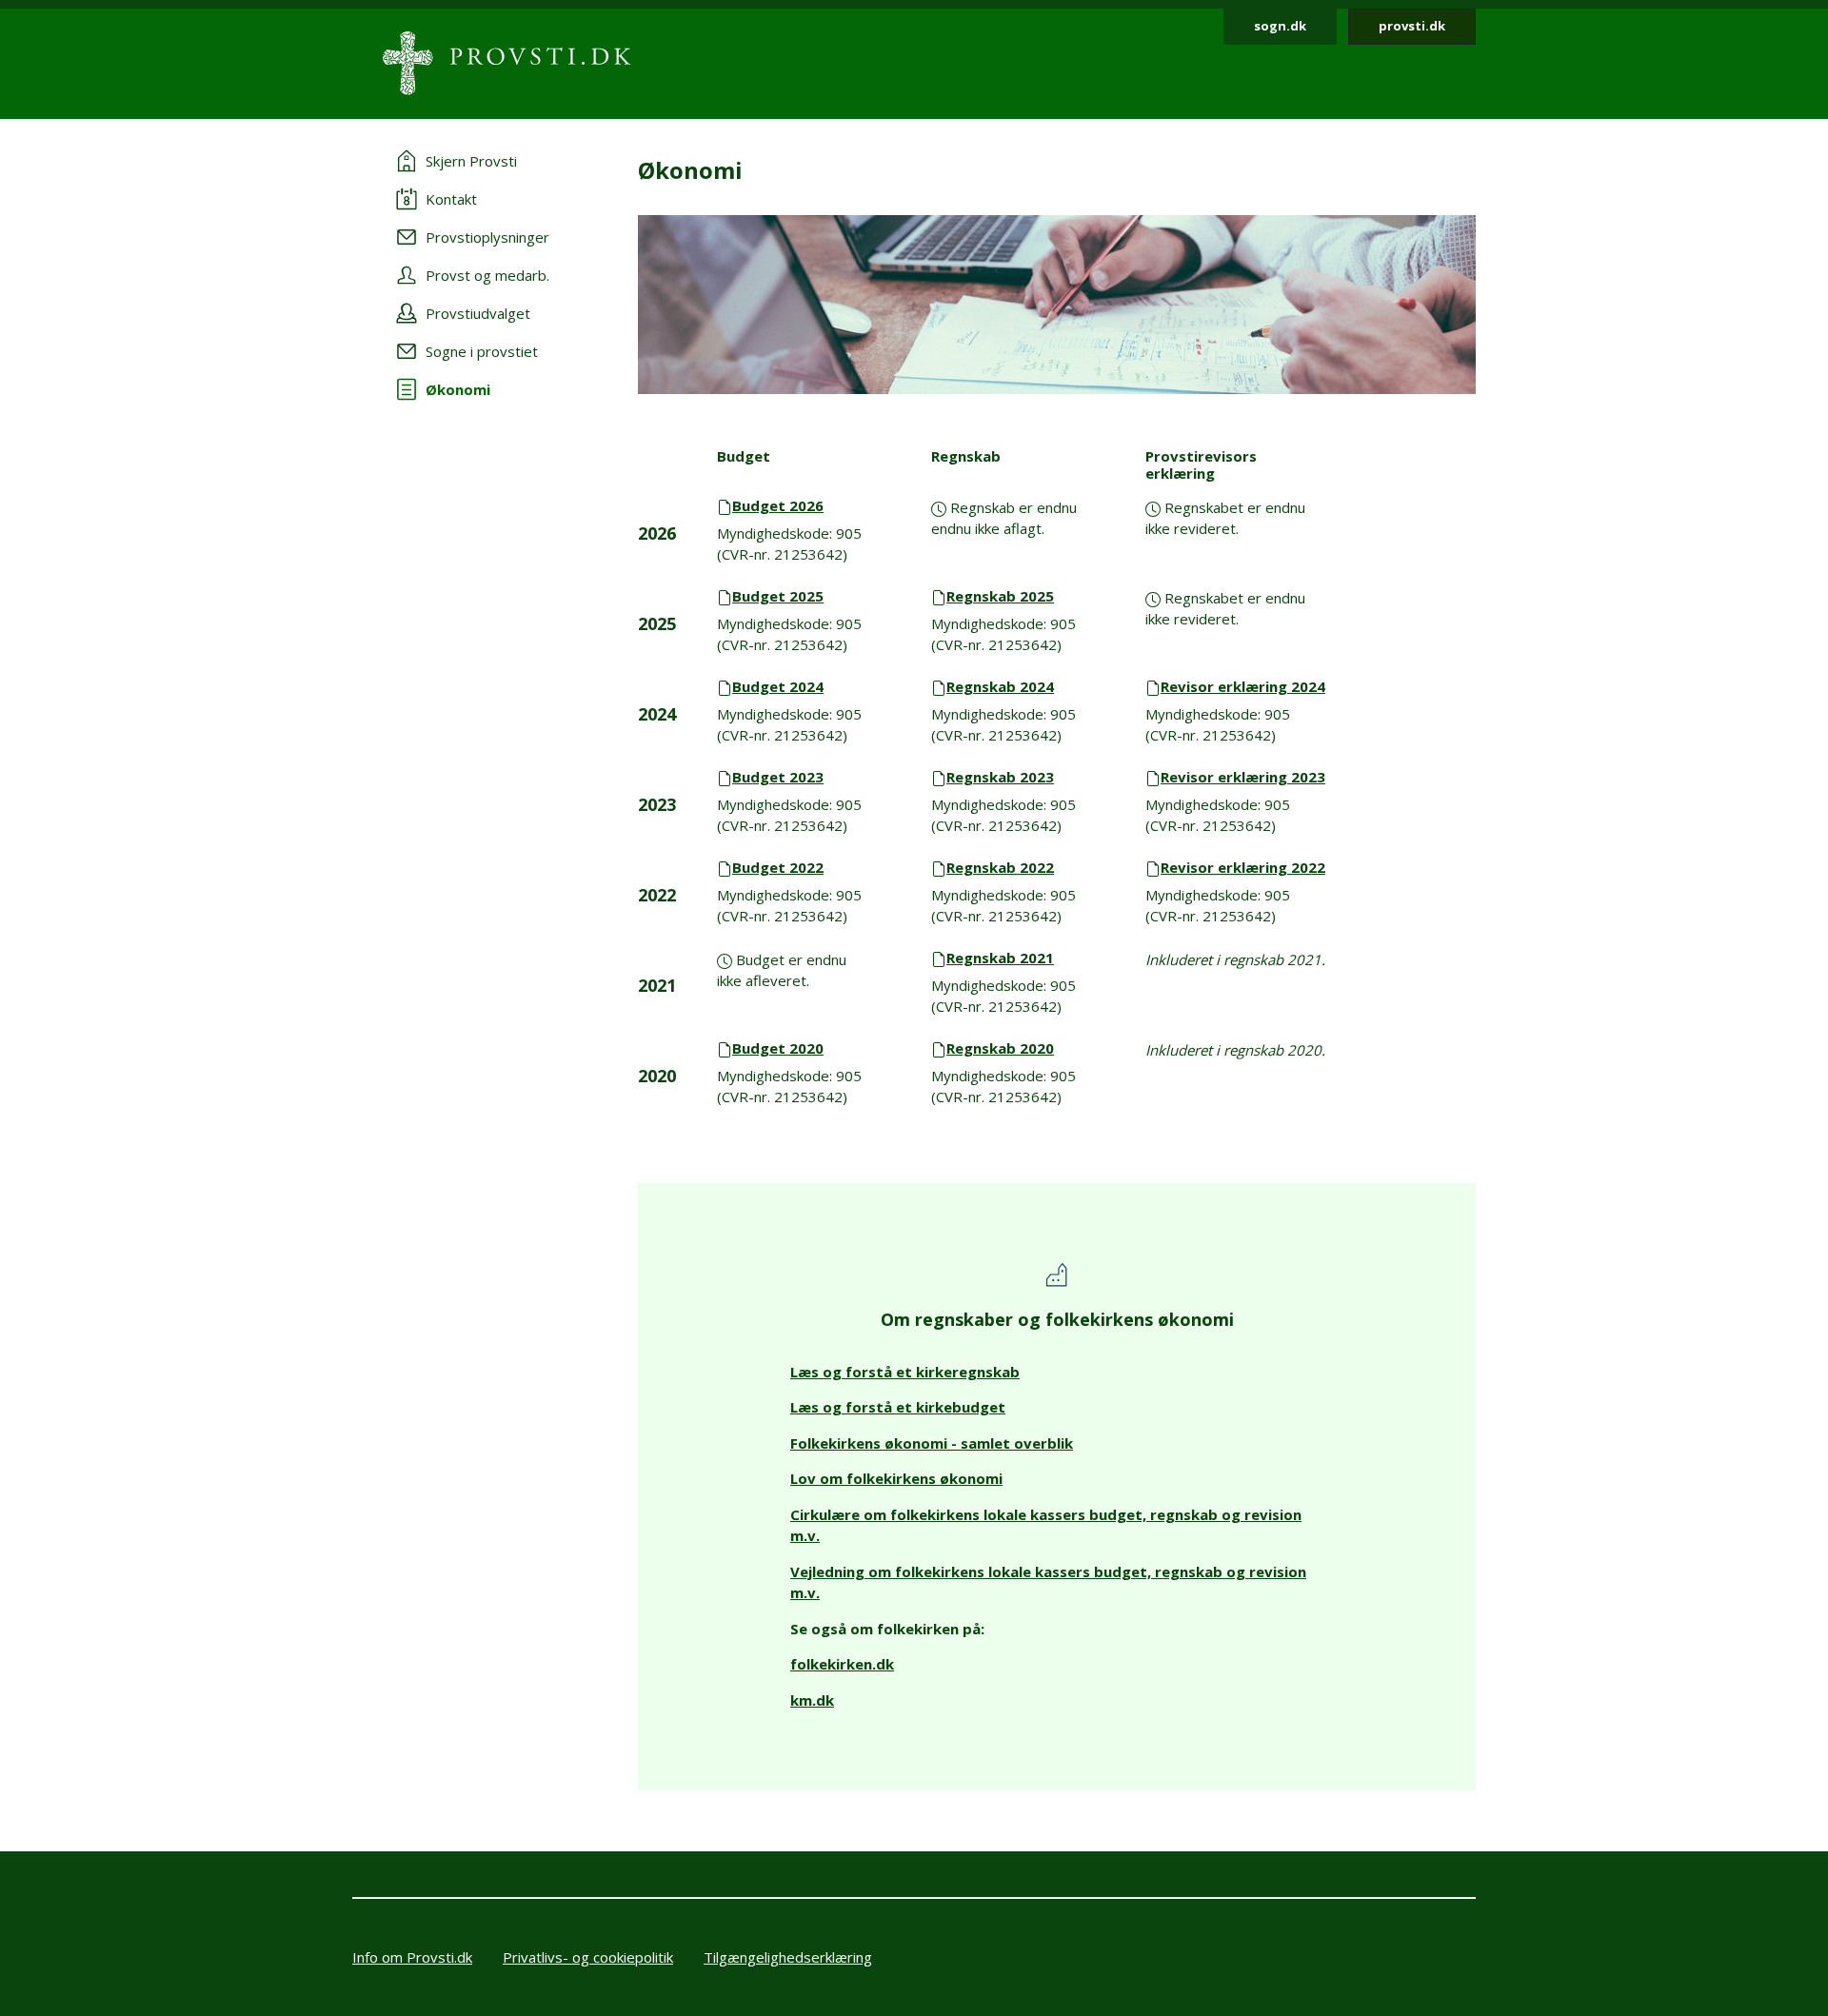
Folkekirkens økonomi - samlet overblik (932, 1443)
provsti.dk (1412, 26)
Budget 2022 (778, 867)
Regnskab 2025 (1000, 596)
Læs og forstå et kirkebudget (898, 1407)
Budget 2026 (778, 505)
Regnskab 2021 (1000, 958)
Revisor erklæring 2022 (1243, 867)
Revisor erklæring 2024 (1243, 686)
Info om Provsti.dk (412, 1957)
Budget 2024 (778, 686)
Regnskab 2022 (1000, 867)
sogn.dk (1280, 26)
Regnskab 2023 (1000, 777)
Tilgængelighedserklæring (788, 1957)
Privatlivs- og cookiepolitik (588, 1957)
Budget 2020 (778, 1048)
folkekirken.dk (842, 1664)
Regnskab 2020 (1000, 1048)
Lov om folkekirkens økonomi (896, 1478)
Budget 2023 (778, 777)
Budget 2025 (778, 596)
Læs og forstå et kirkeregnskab (905, 1372)
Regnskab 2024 (1000, 686)
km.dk (812, 1700)
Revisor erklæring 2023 (1243, 777)
